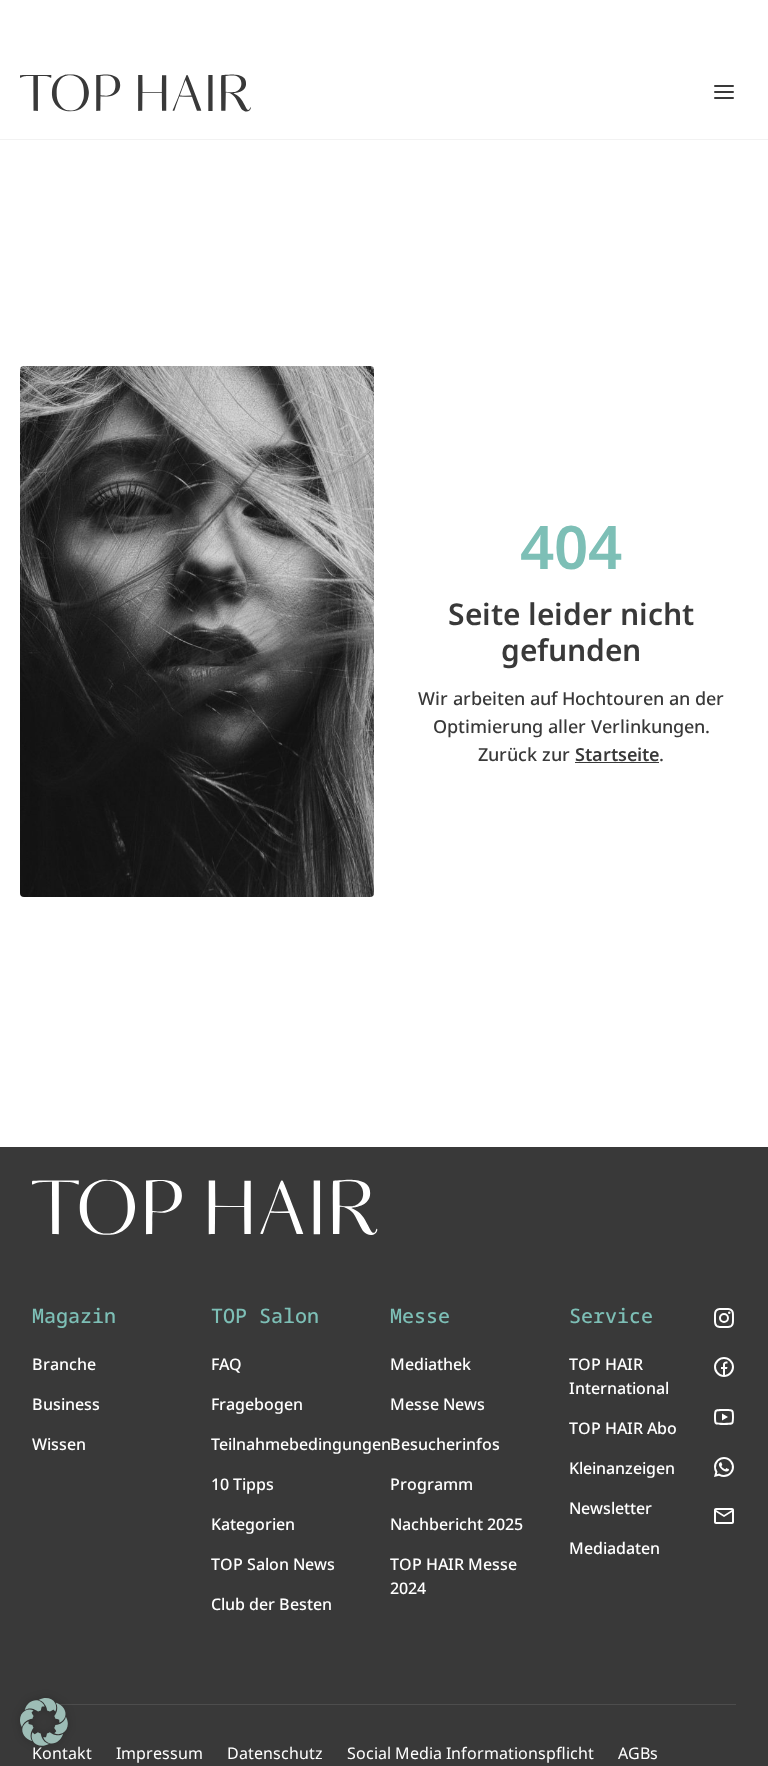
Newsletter (610, 1508)
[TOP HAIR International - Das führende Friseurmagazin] (205, 1207)
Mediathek (430, 1364)
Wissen (59, 1444)
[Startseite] (135, 93)
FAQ (226, 1364)
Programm (431, 1484)
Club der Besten (271, 1604)
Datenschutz (275, 1753)
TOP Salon (265, 1316)
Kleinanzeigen (622, 1468)
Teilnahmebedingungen (301, 1444)
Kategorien (253, 1524)
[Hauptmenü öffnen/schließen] (724, 92)
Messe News (437, 1404)
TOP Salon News (273, 1564)
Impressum (159, 1753)
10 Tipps (242, 1484)
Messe (420, 1316)
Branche (64, 1364)
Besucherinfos (445, 1444)
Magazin (74, 1316)
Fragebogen (257, 1404)
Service (611, 1316)
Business (66, 1404)
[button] (44, 1722)
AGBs (638, 1753)
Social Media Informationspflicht (470, 1753)
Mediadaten (614, 1548)
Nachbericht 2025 (456, 1524)
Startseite (617, 754)
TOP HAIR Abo (623, 1428)
